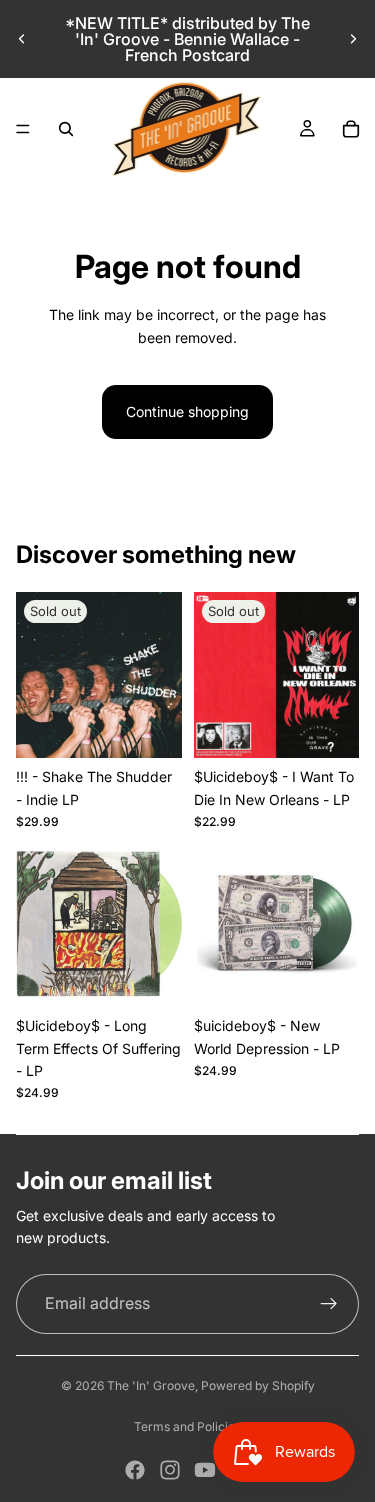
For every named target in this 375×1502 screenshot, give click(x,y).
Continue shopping (187, 411)
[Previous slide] (22, 39)
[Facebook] (135, 1470)
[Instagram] (170, 1470)
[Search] (66, 129)
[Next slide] (353, 39)
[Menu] (23, 129)
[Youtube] (205, 1470)
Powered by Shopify (258, 1385)
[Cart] (351, 129)
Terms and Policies (187, 1426)
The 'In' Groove (151, 1385)
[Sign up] (329, 1304)
